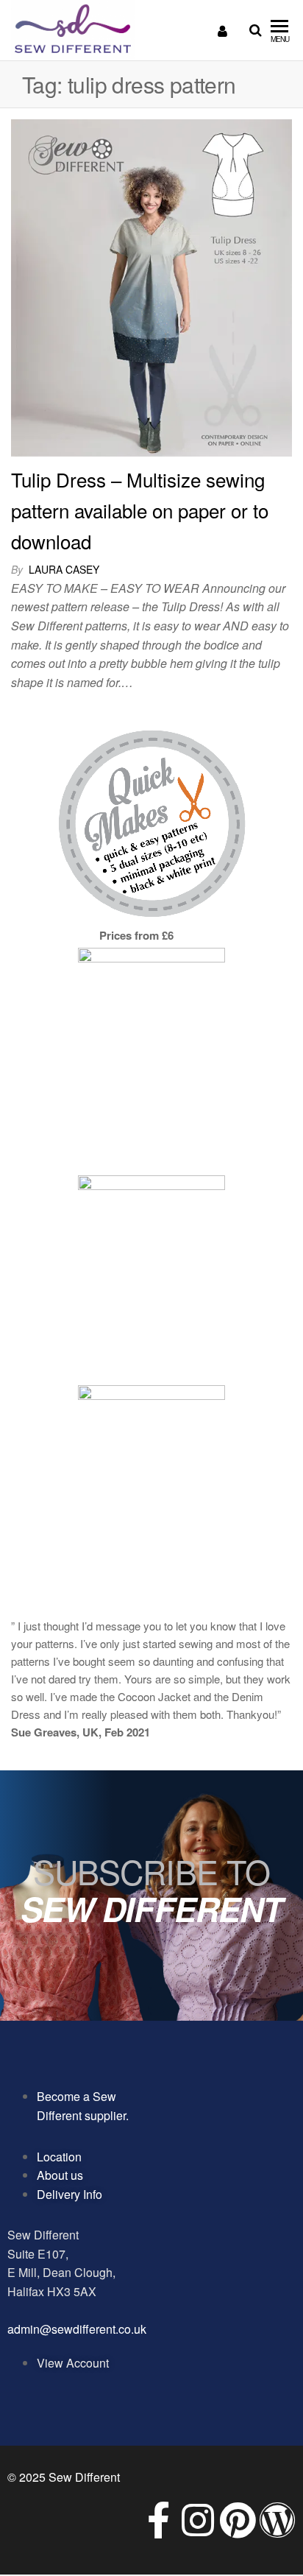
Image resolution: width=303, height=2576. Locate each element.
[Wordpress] (277, 2520)
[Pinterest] (238, 2520)
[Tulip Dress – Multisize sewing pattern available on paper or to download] (151, 286)
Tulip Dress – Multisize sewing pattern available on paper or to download (140, 510)
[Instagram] (198, 2520)
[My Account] (222, 30)
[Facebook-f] (158, 2520)
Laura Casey (64, 569)
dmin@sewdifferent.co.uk (80, 2329)
